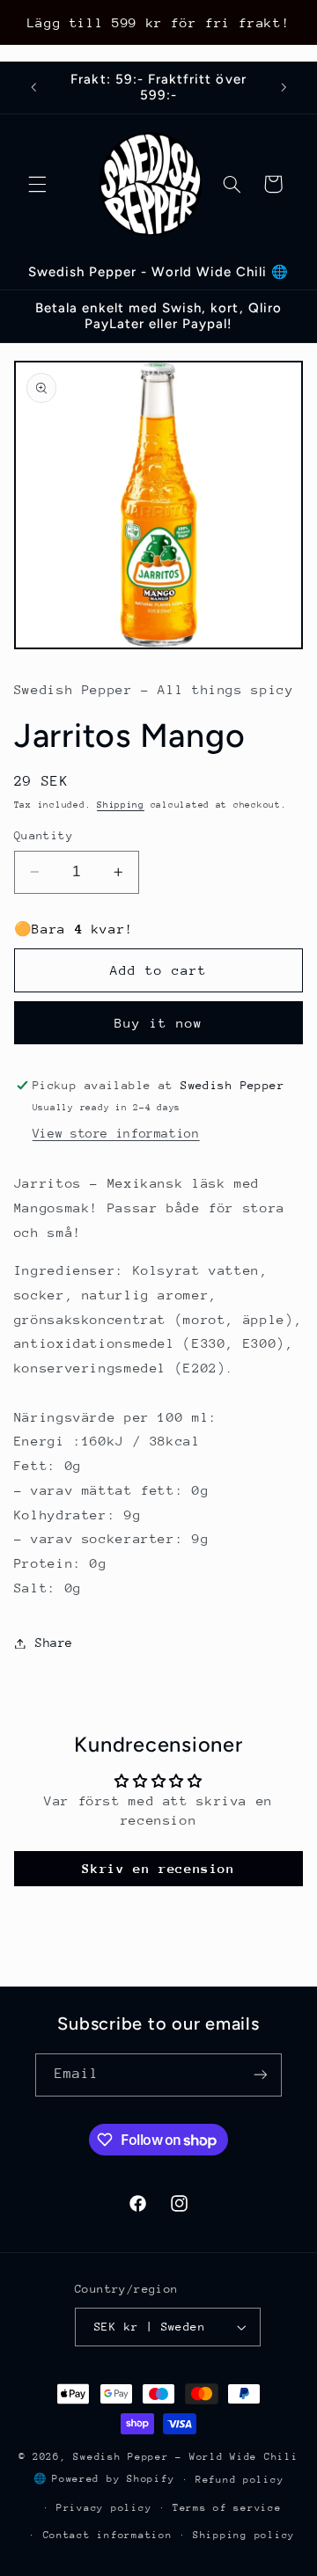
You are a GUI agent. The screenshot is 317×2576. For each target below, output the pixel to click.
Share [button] (54, 1643)
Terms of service (227, 2508)
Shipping (121, 805)
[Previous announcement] (33, 87)
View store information (116, 1133)
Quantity (44, 835)
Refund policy (240, 2480)
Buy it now (159, 1023)
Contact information (108, 2535)
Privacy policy (104, 2508)
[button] (37, 184)
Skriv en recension (158, 1868)
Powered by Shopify (113, 2479)
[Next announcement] (284, 87)
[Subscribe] (261, 2075)
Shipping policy (244, 2535)
